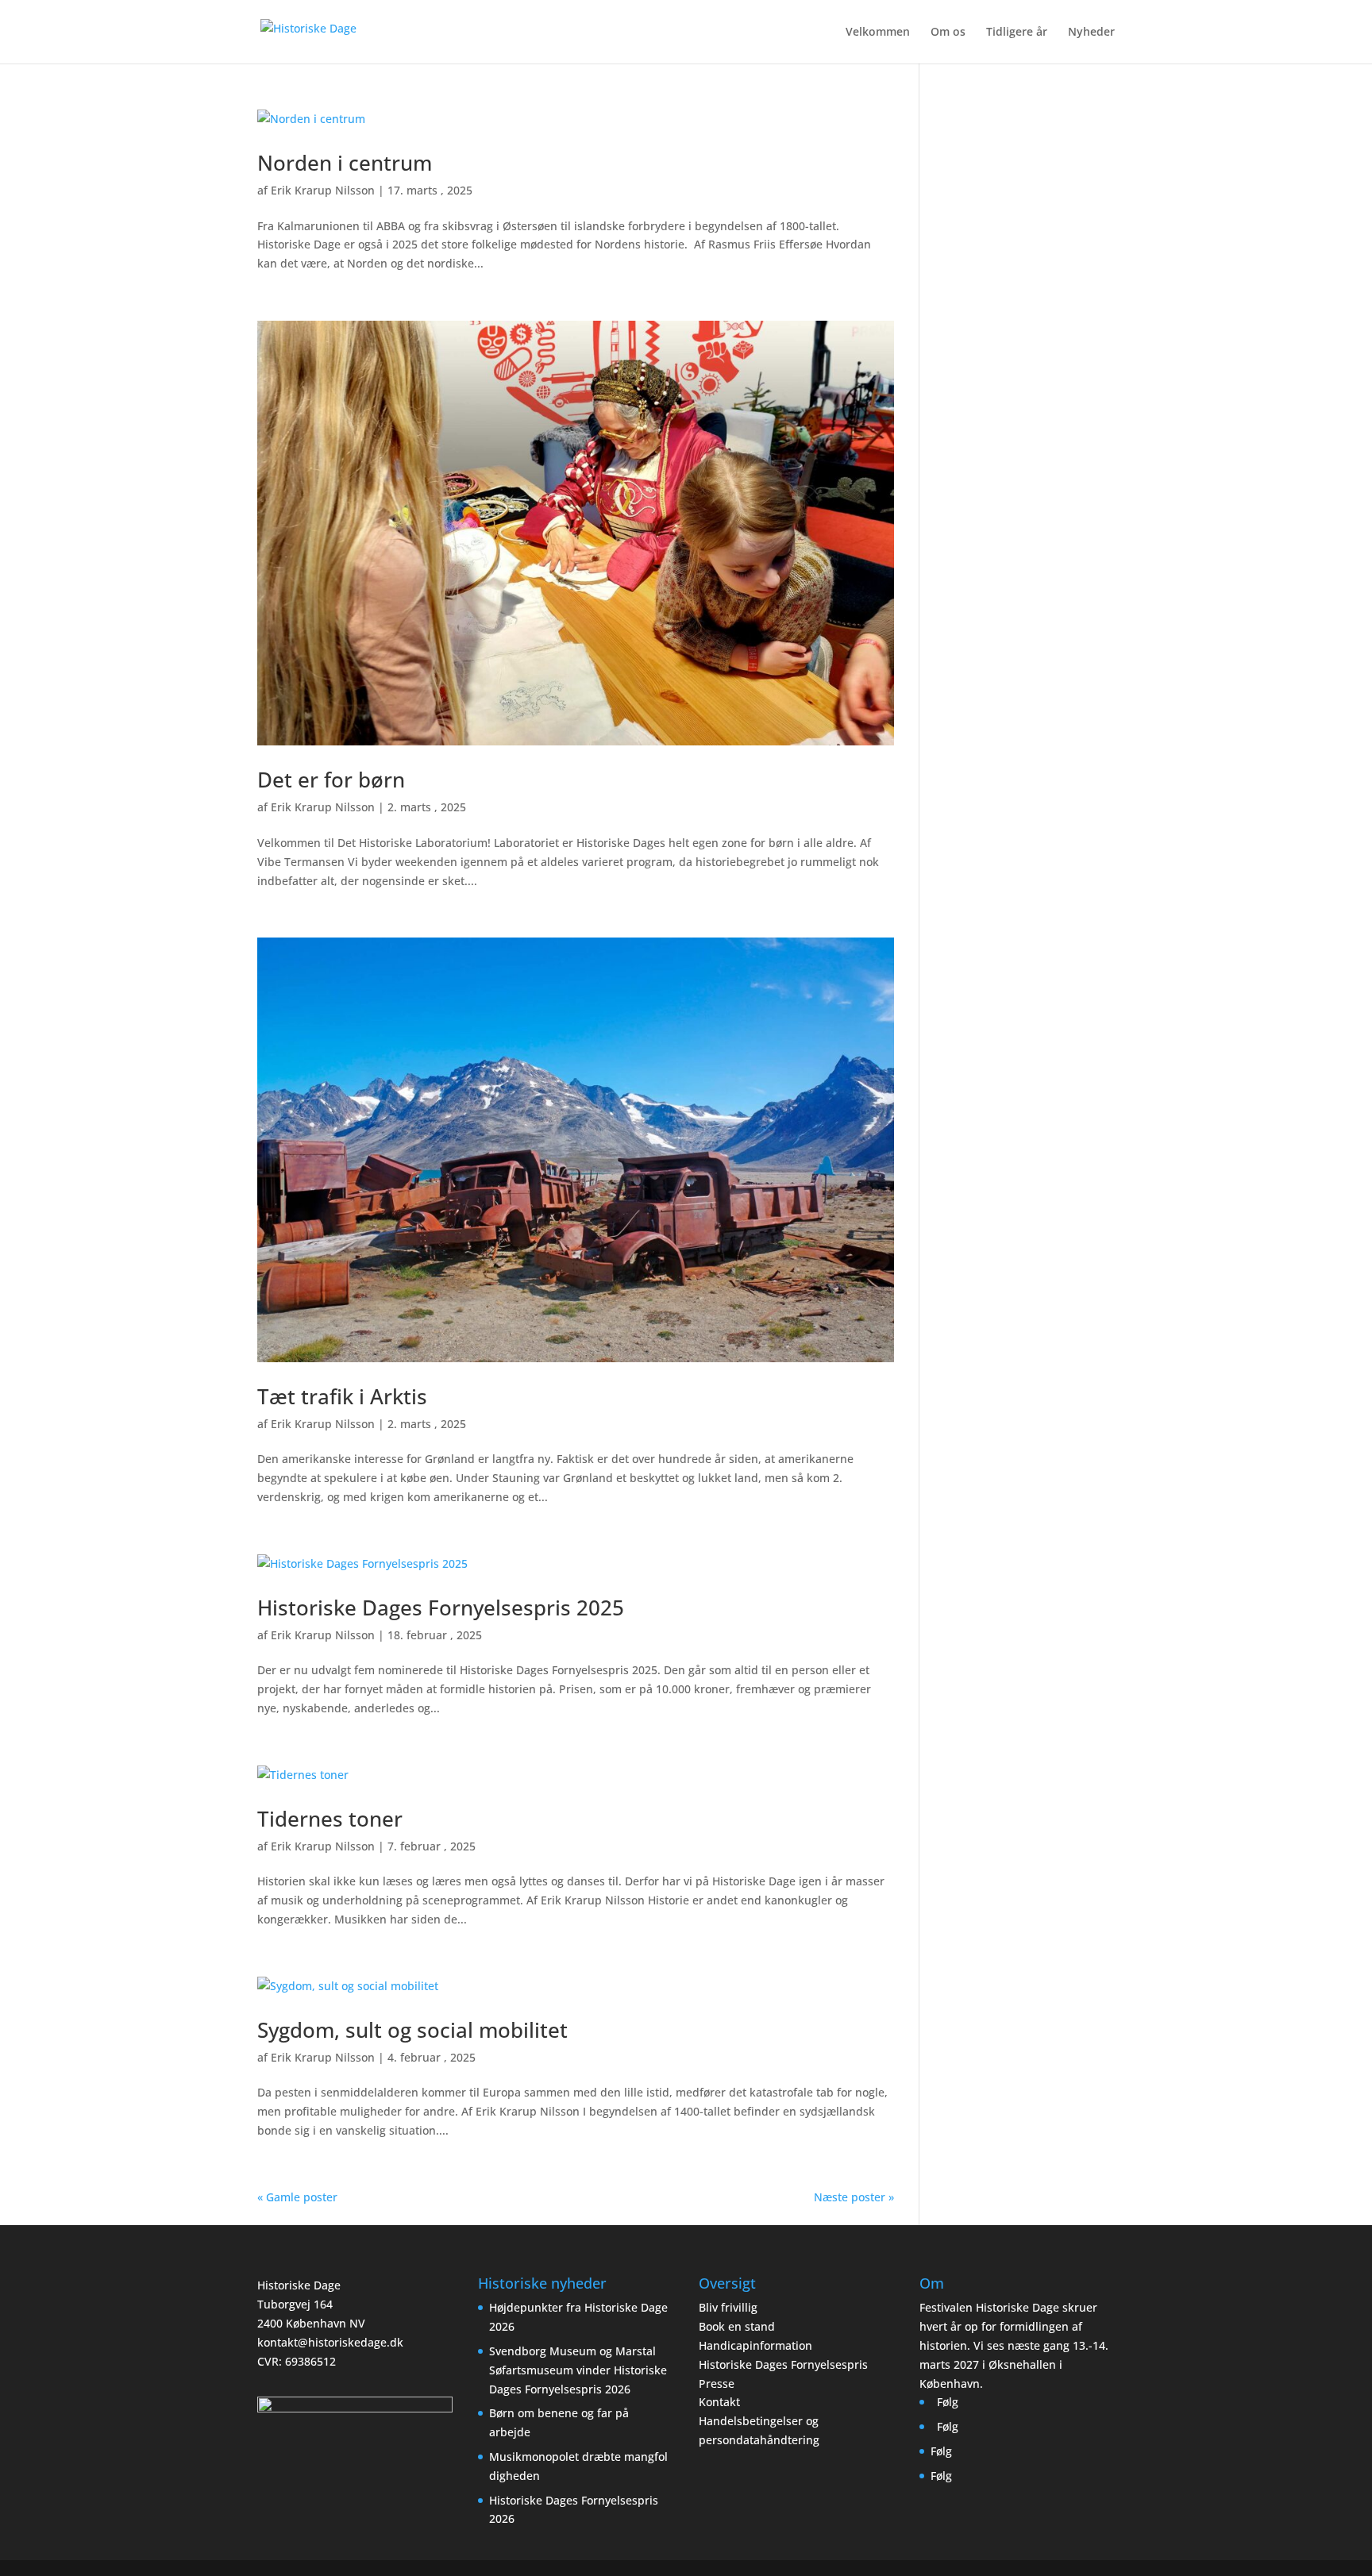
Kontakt (719, 2402)
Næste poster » (854, 2197)
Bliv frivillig (728, 2307)
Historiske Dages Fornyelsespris (783, 2364)
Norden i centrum (345, 163)
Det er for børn (331, 780)
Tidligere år (1017, 33)
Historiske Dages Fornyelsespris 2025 (441, 1608)
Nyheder (1091, 33)
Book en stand (737, 2326)
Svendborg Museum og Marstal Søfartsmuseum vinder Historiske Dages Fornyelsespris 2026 (578, 2370)
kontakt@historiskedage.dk (330, 2342)
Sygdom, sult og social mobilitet (412, 2030)
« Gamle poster (297, 2197)
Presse (717, 2383)
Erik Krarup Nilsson (323, 190)
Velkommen (878, 33)
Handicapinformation (755, 2345)
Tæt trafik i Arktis (342, 1396)
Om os (948, 33)
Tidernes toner (330, 1819)
